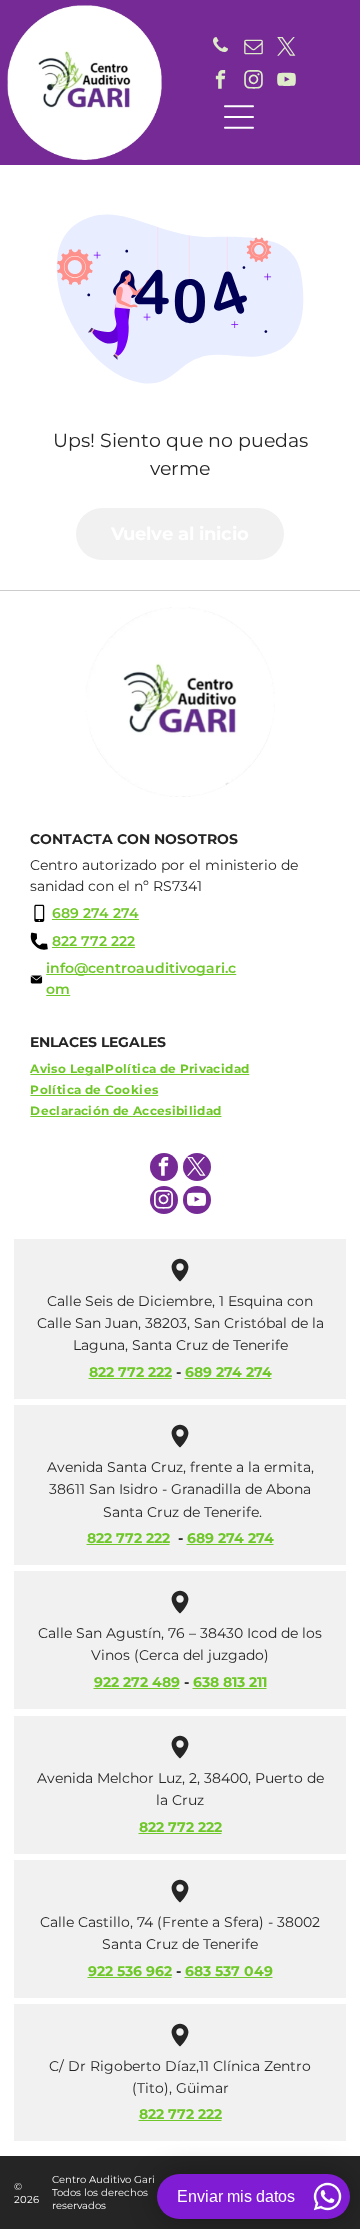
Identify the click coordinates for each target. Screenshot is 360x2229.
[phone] (221, 48)
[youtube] (287, 81)
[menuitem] (67, 1068)
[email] (254, 48)
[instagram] (254, 81)
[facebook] (221, 81)
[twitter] (287, 48)
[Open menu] (239, 117)
